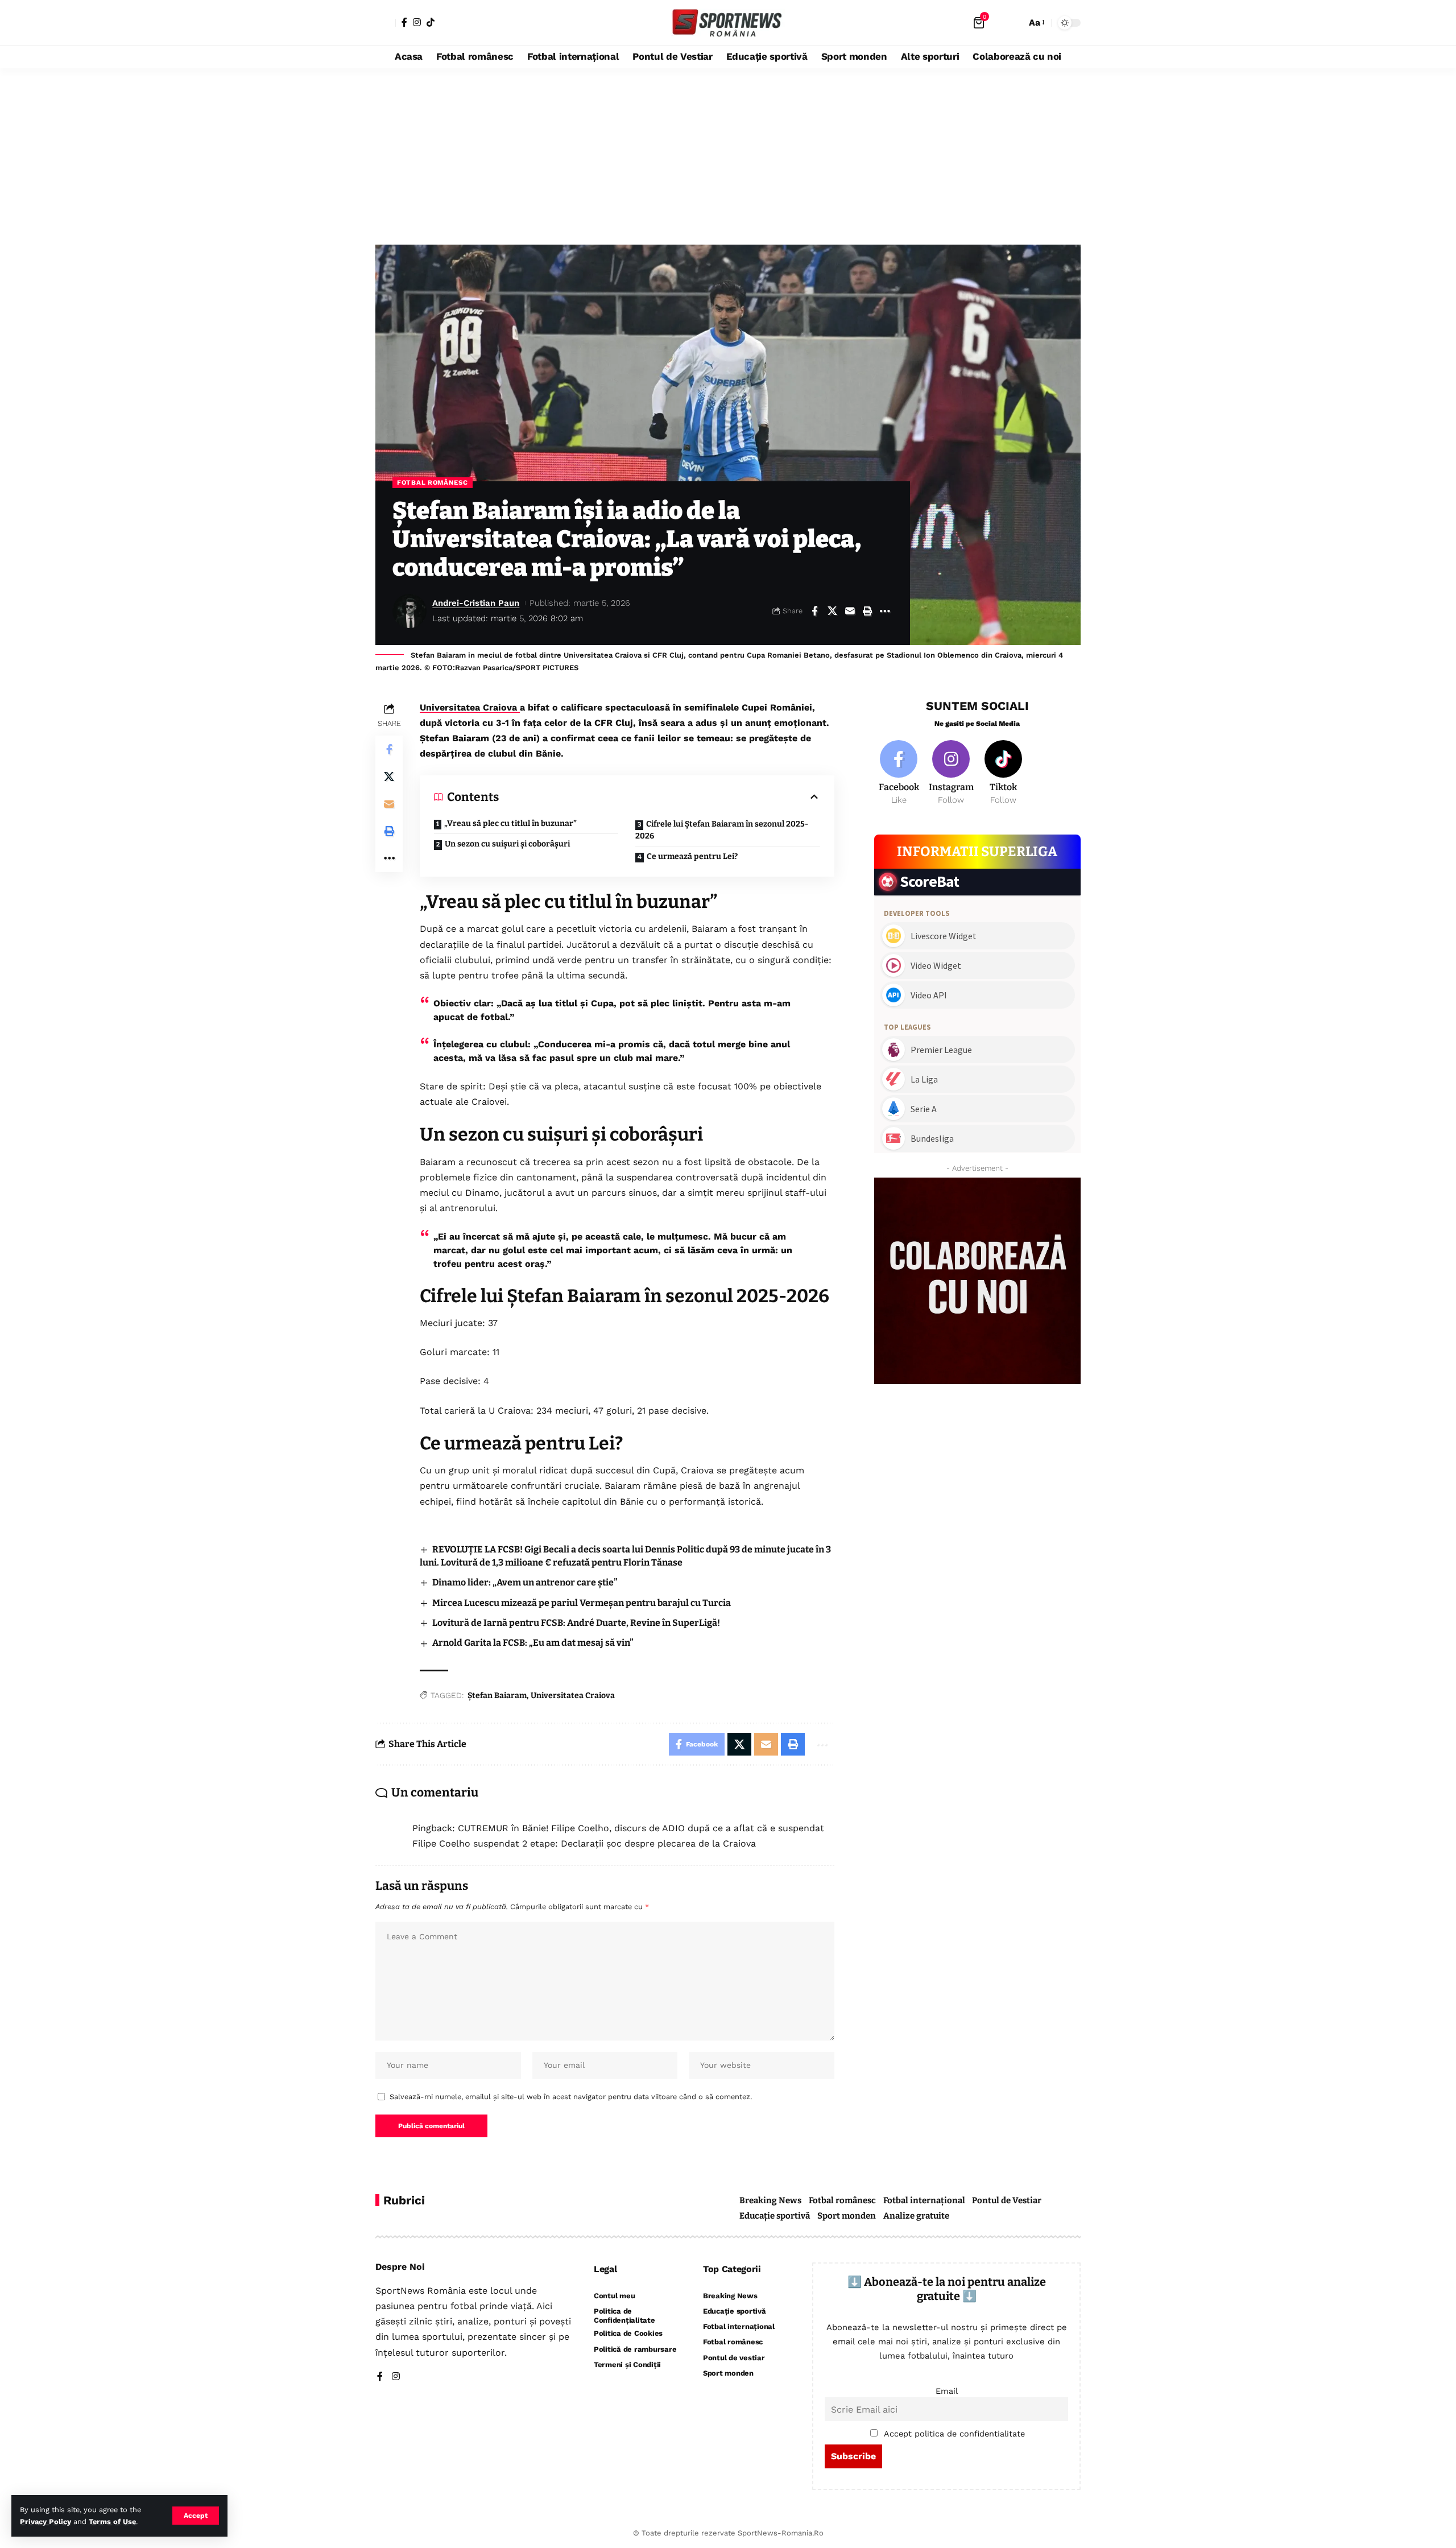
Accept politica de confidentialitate (954, 2434)
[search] (1015, 23)
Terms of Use (112, 2522)
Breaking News (770, 2200)
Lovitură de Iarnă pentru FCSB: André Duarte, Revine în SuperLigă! (576, 1623)
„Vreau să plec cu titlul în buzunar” (510, 823)
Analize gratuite (916, 2216)
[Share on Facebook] (814, 611)
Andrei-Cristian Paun (476, 603)
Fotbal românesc (433, 482)
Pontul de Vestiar (1007, 2200)
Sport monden (847, 2216)
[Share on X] (832, 611)
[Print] (867, 611)
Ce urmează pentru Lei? (692, 856)
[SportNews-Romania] (728, 23)
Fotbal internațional (924, 2200)
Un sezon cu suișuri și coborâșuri (507, 844)
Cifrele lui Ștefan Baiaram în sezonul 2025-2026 (722, 830)
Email (947, 2391)
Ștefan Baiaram (497, 1696)
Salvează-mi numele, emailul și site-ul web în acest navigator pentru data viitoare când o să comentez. (571, 2097)
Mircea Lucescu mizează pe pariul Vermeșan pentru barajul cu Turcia (582, 1603)
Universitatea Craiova (470, 707)
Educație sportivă (775, 2216)
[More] (885, 611)
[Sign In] (386, 23)
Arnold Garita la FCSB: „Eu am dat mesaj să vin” (533, 1643)
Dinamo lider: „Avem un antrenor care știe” (525, 1582)
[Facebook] (404, 22)
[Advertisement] (728, 154)
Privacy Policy (45, 2522)
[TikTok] (431, 22)
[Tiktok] (1004, 773)
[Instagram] (417, 22)
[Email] (850, 611)
